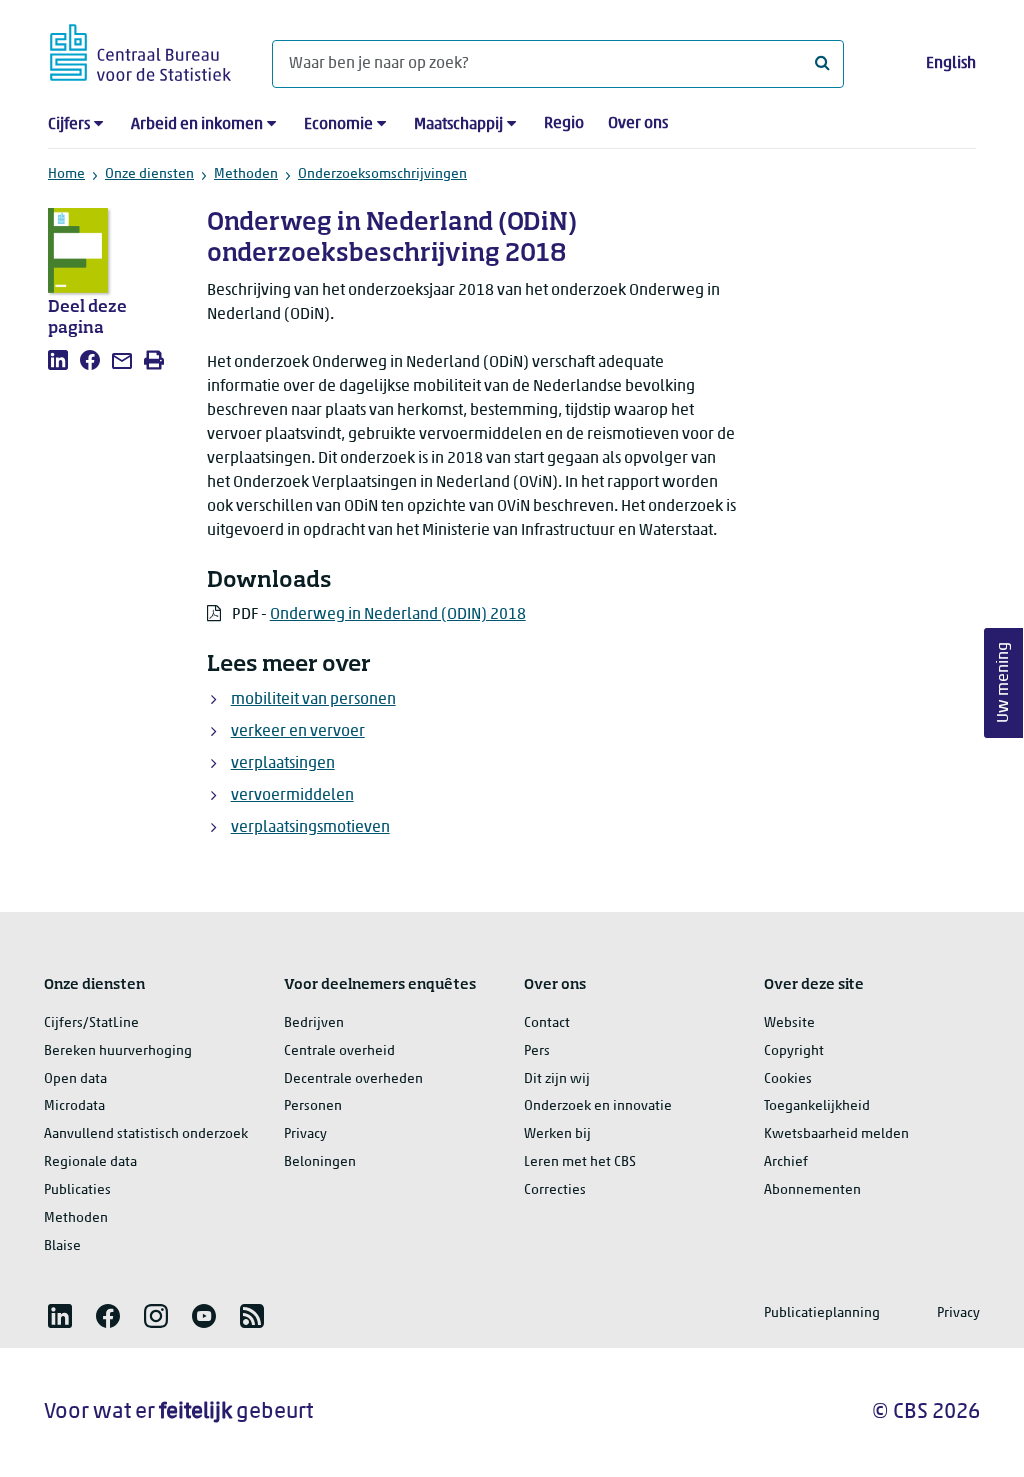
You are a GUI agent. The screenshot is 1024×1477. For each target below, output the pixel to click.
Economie (338, 125)
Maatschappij (458, 125)
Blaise (62, 1246)
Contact (547, 1023)
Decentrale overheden (353, 1079)
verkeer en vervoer (298, 732)
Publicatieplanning (822, 1313)
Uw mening (1004, 682)
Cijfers (69, 125)
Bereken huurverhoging (118, 1051)
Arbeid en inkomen (197, 125)
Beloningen (320, 1162)
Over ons (638, 124)
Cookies (788, 1079)
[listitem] (58, 360)
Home (66, 174)
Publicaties (77, 1190)
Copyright (794, 1051)
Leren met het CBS (580, 1162)
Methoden (246, 174)
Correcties (555, 1190)
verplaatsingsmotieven (310, 828)
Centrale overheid (339, 1051)
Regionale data (90, 1162)
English (951, 64)
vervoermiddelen (292, 796)
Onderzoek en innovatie (598, 1106)
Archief (786, 1162)
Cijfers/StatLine (91, 1023)
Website (789, 1023)
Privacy (305, 1134)
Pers (537, 1051)
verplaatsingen (283, 764)
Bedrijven (314, 1023)
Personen (313, 1106)
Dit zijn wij (557, 1079)
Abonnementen (812, 1190)
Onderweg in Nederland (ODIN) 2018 (398, 615)
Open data (75, 1079)
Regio (564, 124)
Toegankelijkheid (817, 1106)
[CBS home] (140, 49)
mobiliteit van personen (313, 700)
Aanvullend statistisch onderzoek (146, 1134)
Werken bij (557, 1134)
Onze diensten (149, 174)
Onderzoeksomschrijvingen (382, 174)
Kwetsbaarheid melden (836, 1134)
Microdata (74, 1106)
